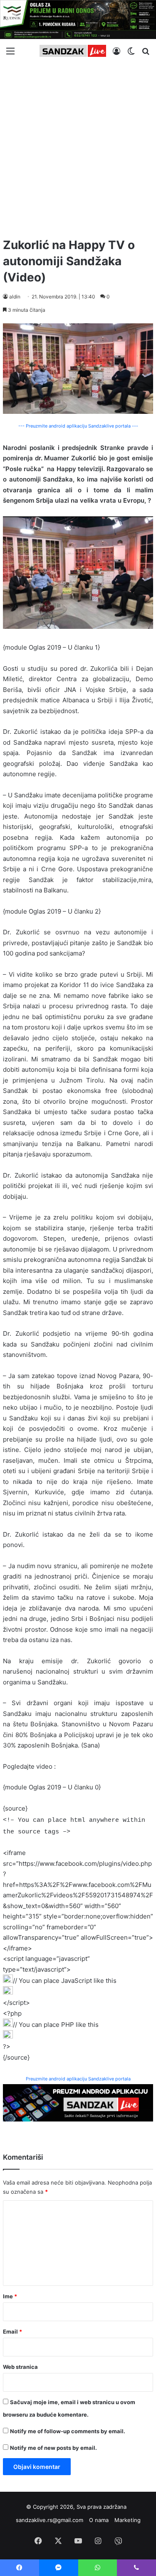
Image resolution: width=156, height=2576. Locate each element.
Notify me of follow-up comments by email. (68, 2431)
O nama (99, 2520)
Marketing (128, 2520)
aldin (15, 297)
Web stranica (20, 2367)
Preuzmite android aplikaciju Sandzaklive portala (78, 2079)
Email (12, 2332)
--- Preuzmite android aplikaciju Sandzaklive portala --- (78, 426)
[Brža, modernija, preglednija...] (78, 2102)
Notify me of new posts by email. (53, 2448)
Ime (10, 2296)
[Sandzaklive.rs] (73, 51)
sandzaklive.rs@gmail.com (50, 2520)
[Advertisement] (78, 147)
